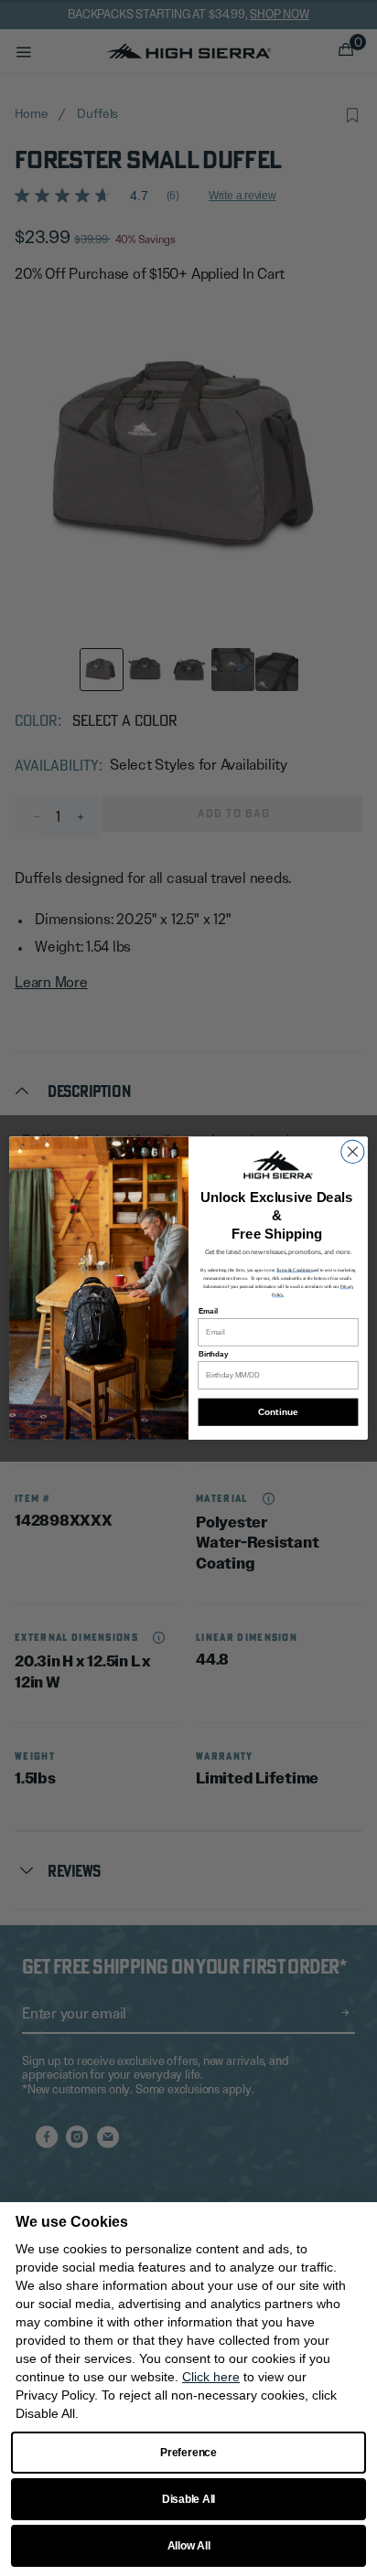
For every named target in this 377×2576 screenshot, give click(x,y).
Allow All (189, 2546)
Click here (211, 2377)
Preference (188, 2453)
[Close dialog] (353, 1151)
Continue (278, 1412)
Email (208, 1311)
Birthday (214, 1354)
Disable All (188, 2499)
